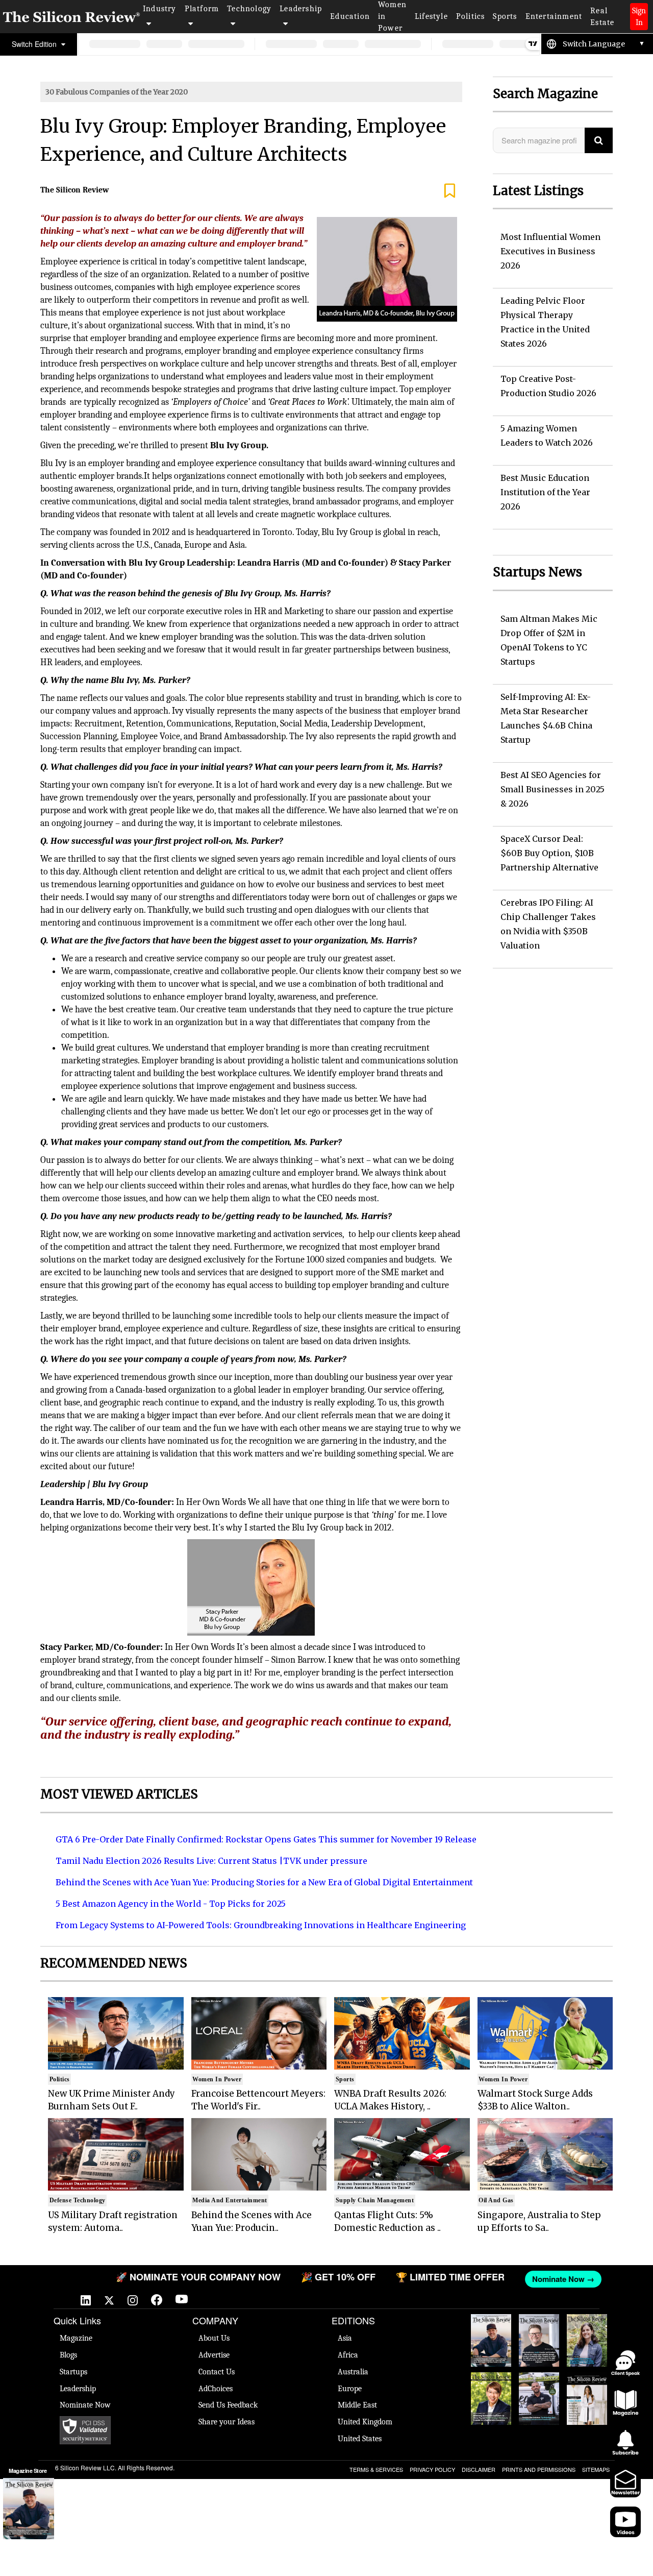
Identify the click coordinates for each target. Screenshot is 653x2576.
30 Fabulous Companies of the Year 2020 (117, 92)
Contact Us (217, 2372)
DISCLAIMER (479, 2469)
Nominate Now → (534, 2279)
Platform (202, 9)
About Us (214, 2338)
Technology (249, 9)
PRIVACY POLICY (432, 2469)
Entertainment (554, 16)
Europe (350, 2389)
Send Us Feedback (228, 2405)
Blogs (68, 2355)
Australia (353, 2372)
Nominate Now (85, 2405)
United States (360, 2439)
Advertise (214, 2355)
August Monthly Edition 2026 (491, 2329)
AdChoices (216, 2389)
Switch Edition (35, 44)
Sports (505, 16)
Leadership (301, 9)
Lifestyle (431, 16)
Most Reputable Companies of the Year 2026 (539, 2398)
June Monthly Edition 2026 (587, 2388)
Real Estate (602, 17)
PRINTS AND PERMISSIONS (539, 2469)
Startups (73, 2372)
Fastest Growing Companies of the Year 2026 (587, 2340)
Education (350, 16)
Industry (160, 9)
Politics (471, 16)
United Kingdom (365, 2422)
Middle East (357, 2405)
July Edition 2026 (491, 2383)
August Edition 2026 (539, 2324)
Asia (345, 2338)
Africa (348, 2355)
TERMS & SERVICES (376, 2469)
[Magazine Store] (29, 2509)
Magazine (76, 2338)
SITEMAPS (596, 2469)
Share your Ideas (227, 2422)
